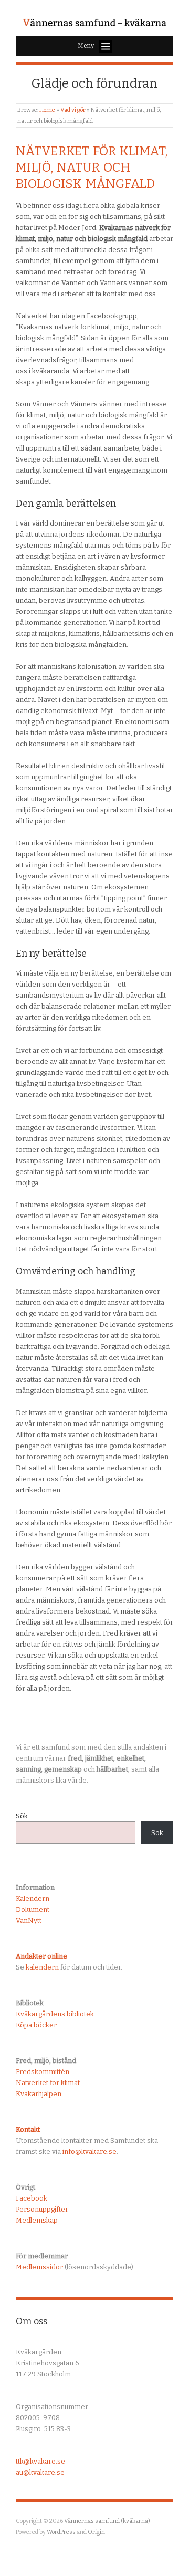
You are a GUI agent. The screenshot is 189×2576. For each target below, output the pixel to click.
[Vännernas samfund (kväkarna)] (94, 23)
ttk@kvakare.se (40, 2461)
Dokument (33, 1909)
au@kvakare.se (40, 2472)
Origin (96, 2532)
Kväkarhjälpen (39, 2094)
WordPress (61, 2532)
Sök (22, 1816)
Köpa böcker (36, 2025)
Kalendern (33, 1898)
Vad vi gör (73, 110)
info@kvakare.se (90, 2151)
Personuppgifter (42, 2209)
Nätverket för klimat (48, 2083)
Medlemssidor (39, 2267)
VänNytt (29, 1920)
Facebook (31, 2198)
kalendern (42, 1967)
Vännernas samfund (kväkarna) (107, 2521)
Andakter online (41, 1956)
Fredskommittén (43, 2072)
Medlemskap (37, 2220)
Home (47, 110)
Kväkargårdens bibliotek (55, 2014)
